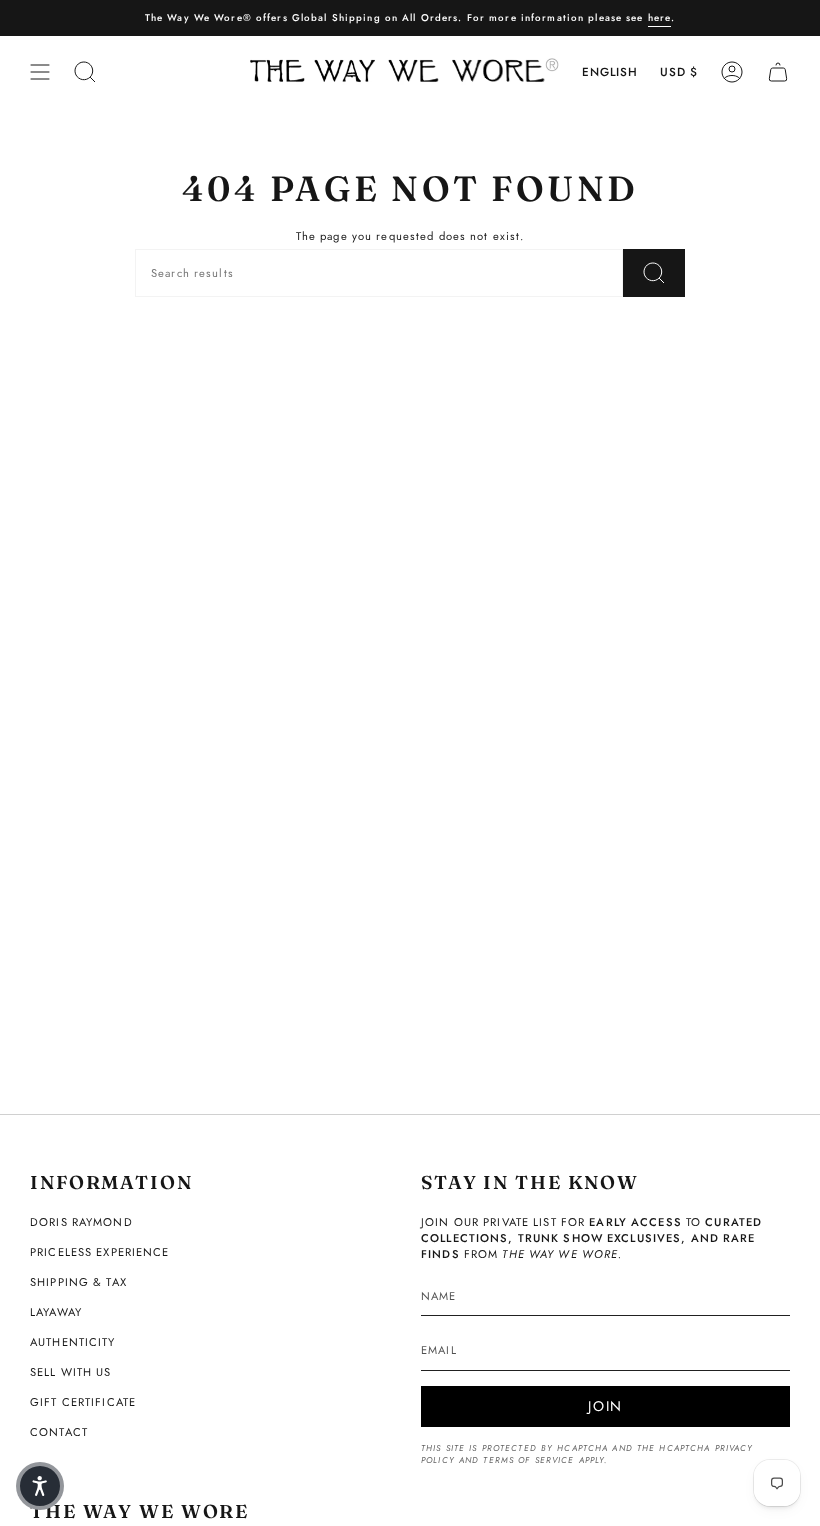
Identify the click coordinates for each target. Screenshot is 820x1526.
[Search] (654, 273)
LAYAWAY (56, 1312)
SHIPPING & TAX (78, 1282)
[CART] (778, 72)
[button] (40, 1486)
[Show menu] (40, 72)
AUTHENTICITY (73, 1342)
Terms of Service (528, 1460)
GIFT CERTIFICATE (83, 1402)
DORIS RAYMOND (81, 1222)
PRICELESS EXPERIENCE (100, 1252)
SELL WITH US (71, 1372)
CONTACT (59, 1432)
